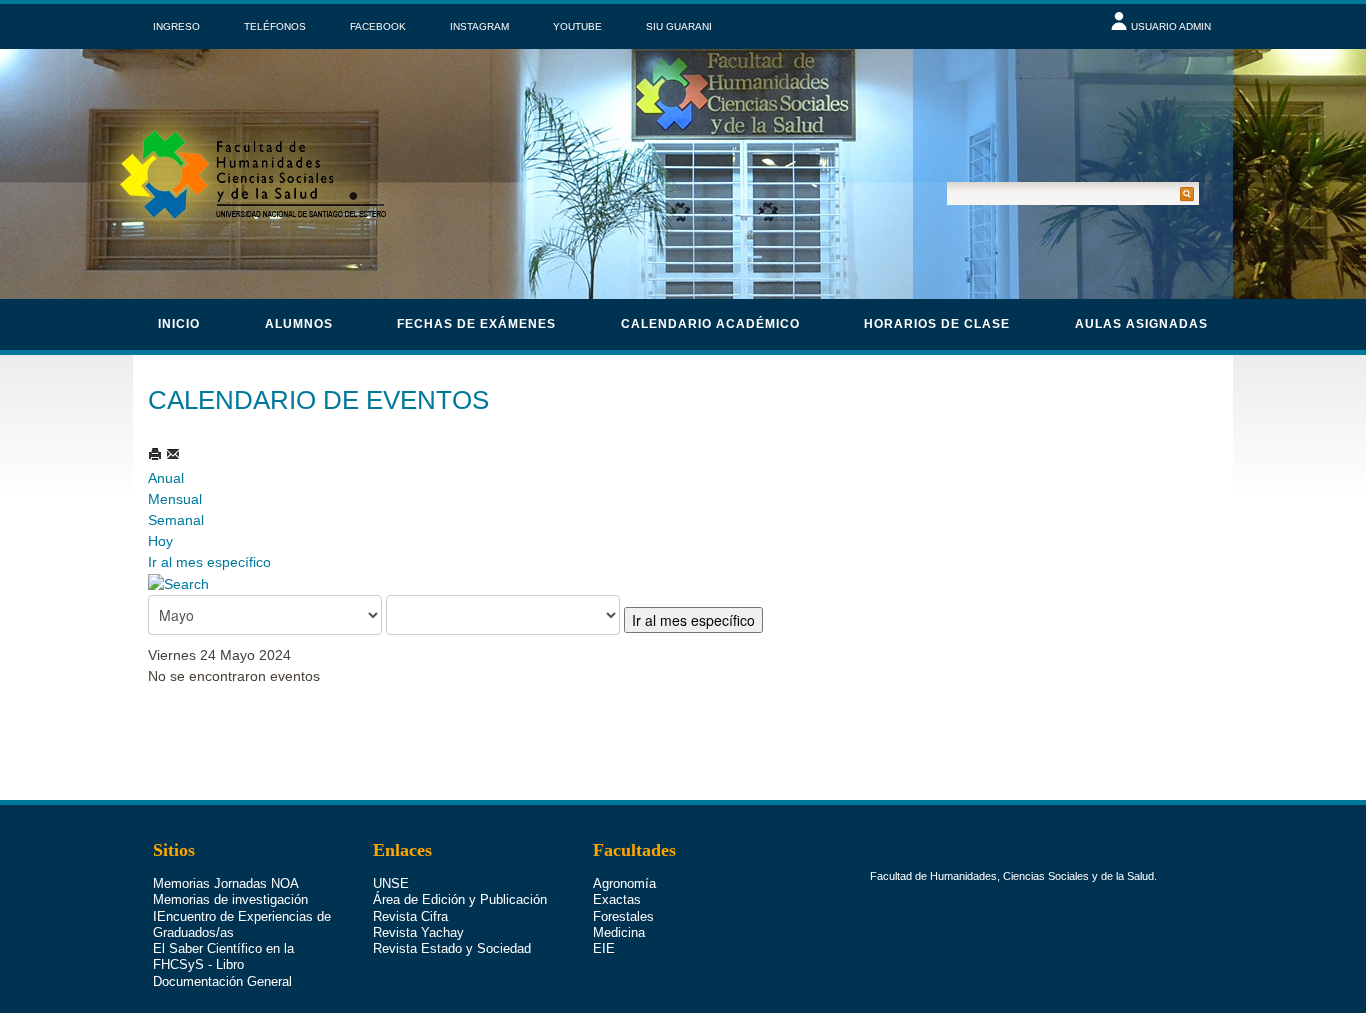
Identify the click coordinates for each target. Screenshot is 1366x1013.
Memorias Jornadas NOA (226, 883)
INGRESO (176, 26)
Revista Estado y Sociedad (452, 948)
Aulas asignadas (1141, 324)
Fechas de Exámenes (476, 324)
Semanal (176, 520)
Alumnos (299, 324)
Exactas (617, 899)
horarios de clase (937, 324)
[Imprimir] (157, 454)
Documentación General (222, 981)
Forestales (623, 916)
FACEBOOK (378, 26)
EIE (604, 948)
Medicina (619, 932)
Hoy (160, 541)
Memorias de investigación (230, 899)
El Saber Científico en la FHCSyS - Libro (223, 956)
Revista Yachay (418, 932)
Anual (166, 478)
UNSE (391, 883)
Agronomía (624, 883)
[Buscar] (178, 583)
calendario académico (710, 324)
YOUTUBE (577, 26)
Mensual (175, 499)
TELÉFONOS (275, 26)
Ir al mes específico (209, 562)
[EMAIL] (173, 454)
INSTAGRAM (479, 26)
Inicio (179, 324)
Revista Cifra (410, 916)
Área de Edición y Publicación (460, 899)
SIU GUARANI (679, 26)
